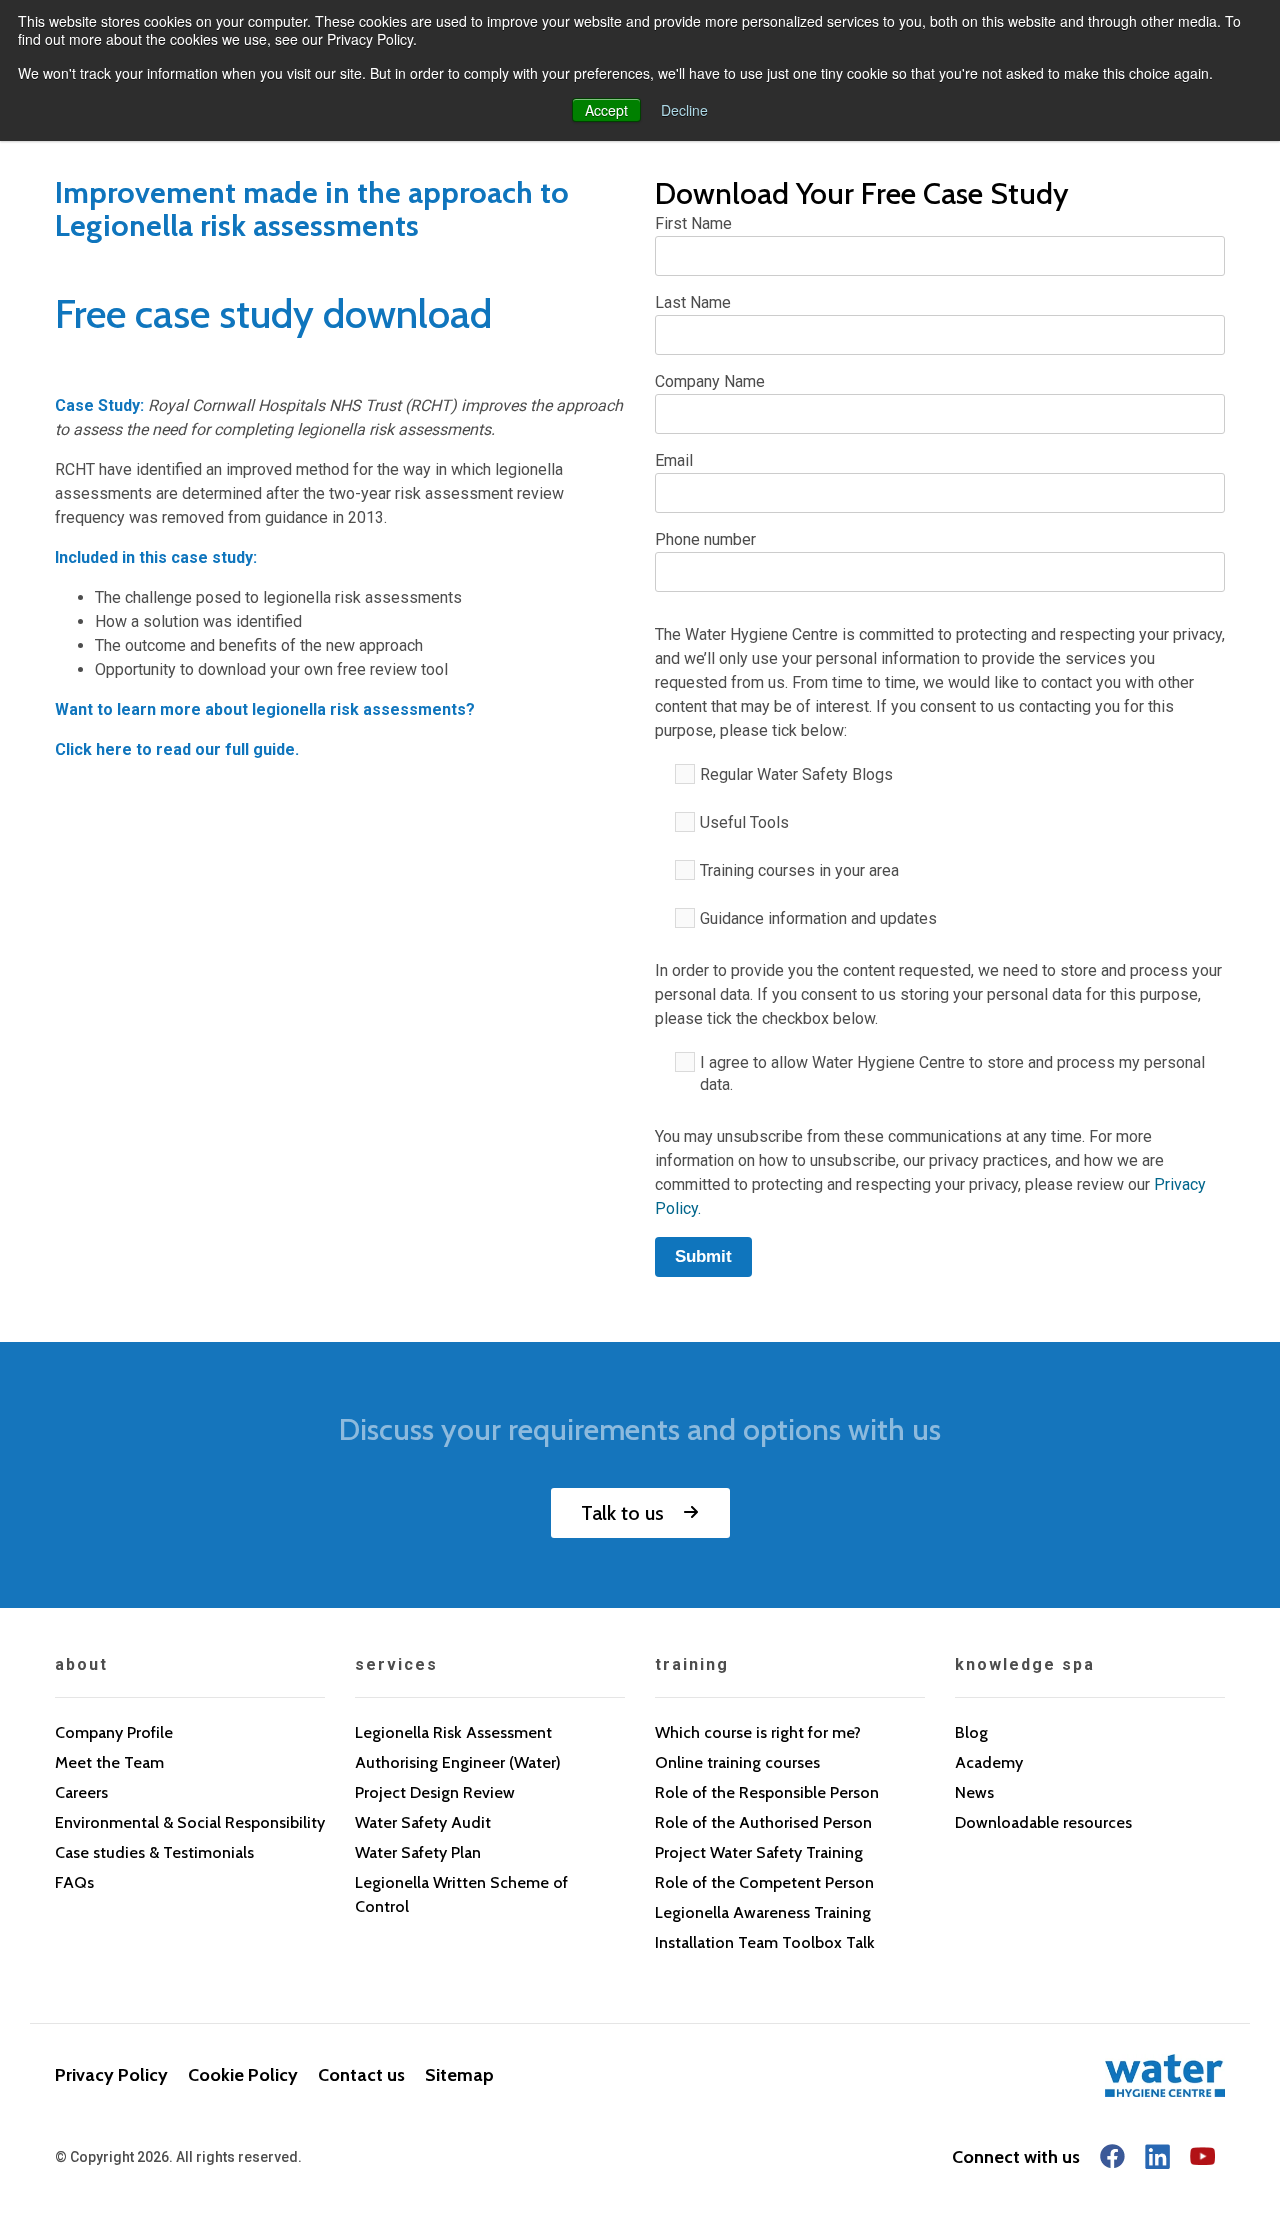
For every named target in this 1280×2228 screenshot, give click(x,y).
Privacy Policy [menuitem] (111, 2075)
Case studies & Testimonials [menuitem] (154, 1852)
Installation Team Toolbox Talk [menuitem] (765, 1942)
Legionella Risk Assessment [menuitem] (453, 1732)
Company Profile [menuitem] (114, 1732)
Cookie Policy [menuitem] (243, 2075)
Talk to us (622, 1513)
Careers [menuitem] (81, 1792)
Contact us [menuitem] (361, 2075)
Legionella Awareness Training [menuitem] (763, 1912)
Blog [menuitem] (971, 1732)
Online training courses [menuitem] (737, 1762)
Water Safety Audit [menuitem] (423, 1822)
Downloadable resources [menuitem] (1043, 1822)
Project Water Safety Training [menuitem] (759, 1852)
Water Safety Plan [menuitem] (418, 1852)
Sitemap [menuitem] (459, 2075)
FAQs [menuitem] (74, 1882)
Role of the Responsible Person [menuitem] (767, 1792)
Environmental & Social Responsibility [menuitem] (190, 1822)
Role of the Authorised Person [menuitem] (763, 1822)
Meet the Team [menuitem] (109, 1762)
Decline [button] (684, 110)
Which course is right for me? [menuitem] (758, 1732)
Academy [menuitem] (989, 1762)
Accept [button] (606, 110)
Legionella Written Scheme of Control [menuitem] (461, 1894)
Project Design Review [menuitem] (435, 1792)
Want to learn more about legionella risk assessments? (265, 709)
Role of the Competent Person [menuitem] (764, 1882)
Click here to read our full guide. (177, 749)
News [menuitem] (974, 1792)
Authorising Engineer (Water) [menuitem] (458, 1762)
